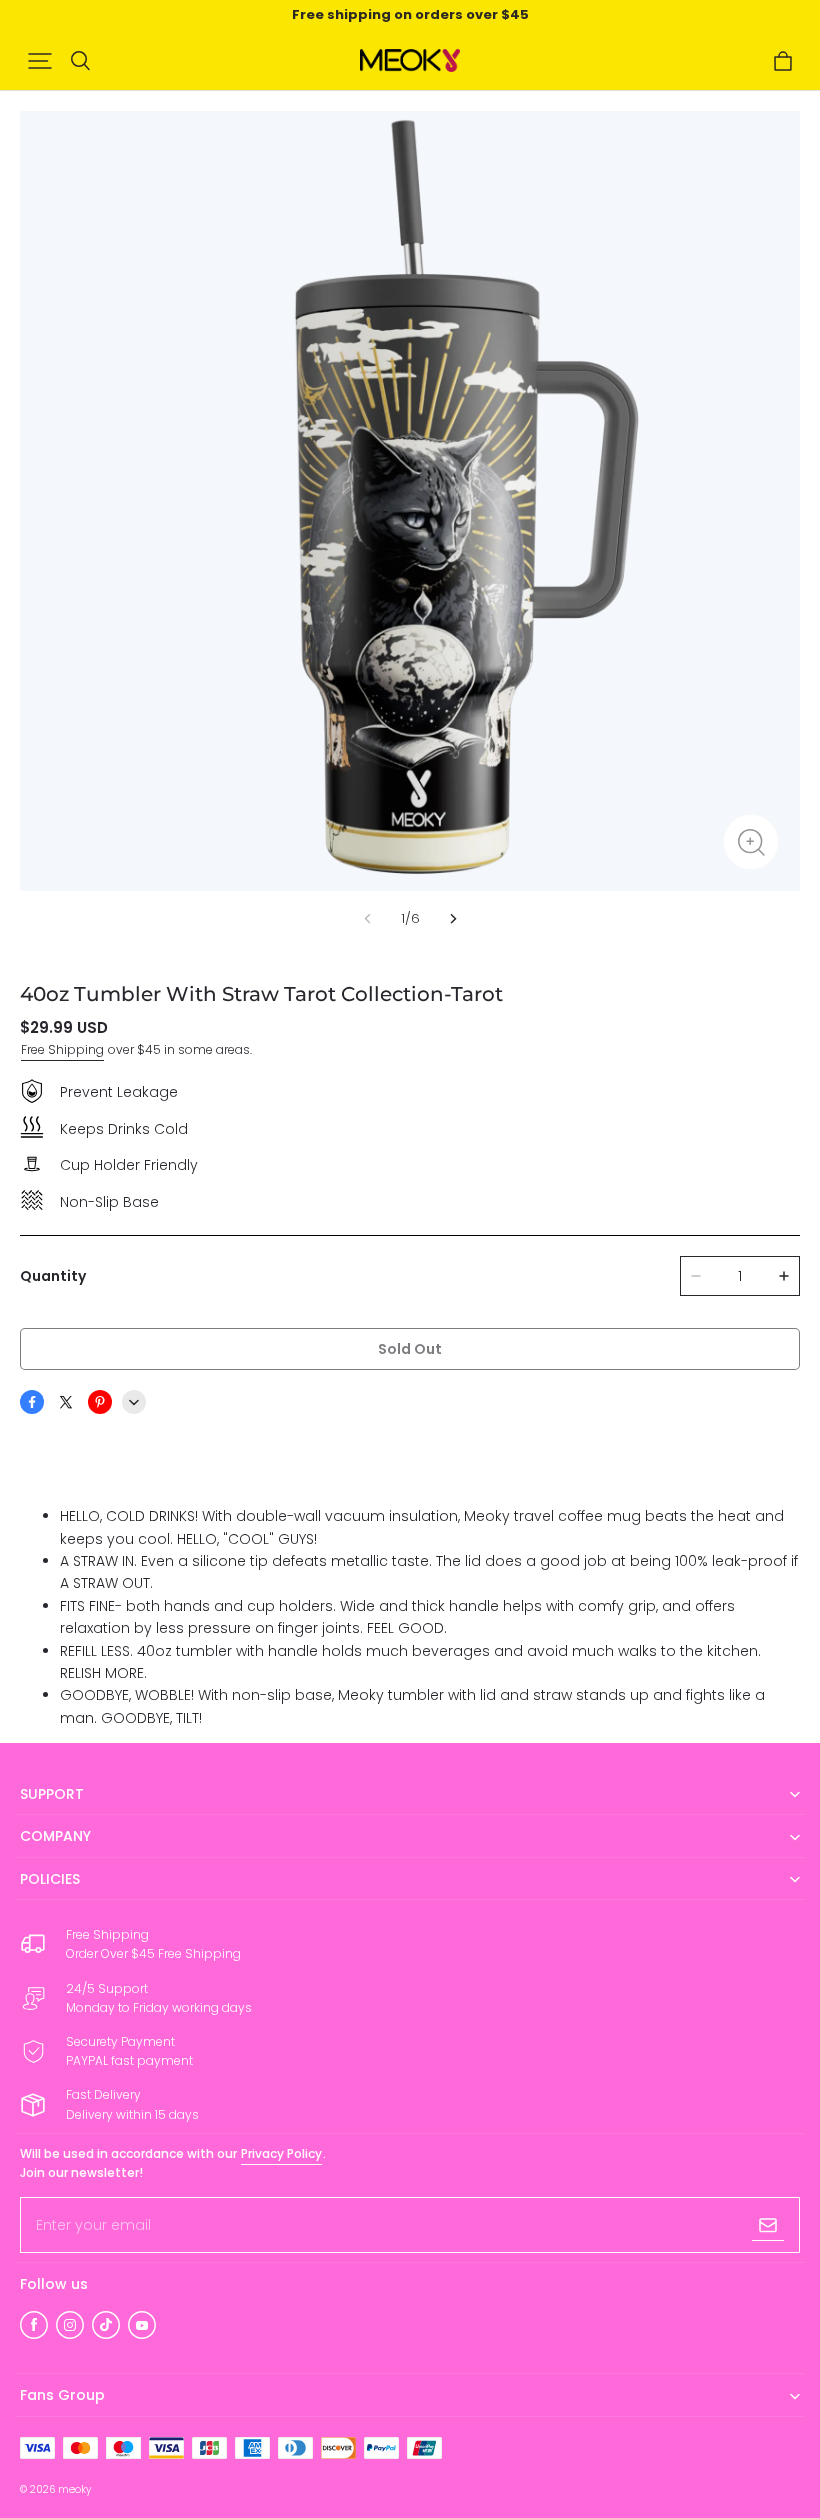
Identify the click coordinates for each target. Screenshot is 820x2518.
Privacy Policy (281, 2153)
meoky (74, 2489)
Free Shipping (62, 1049)
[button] (40, 61)
